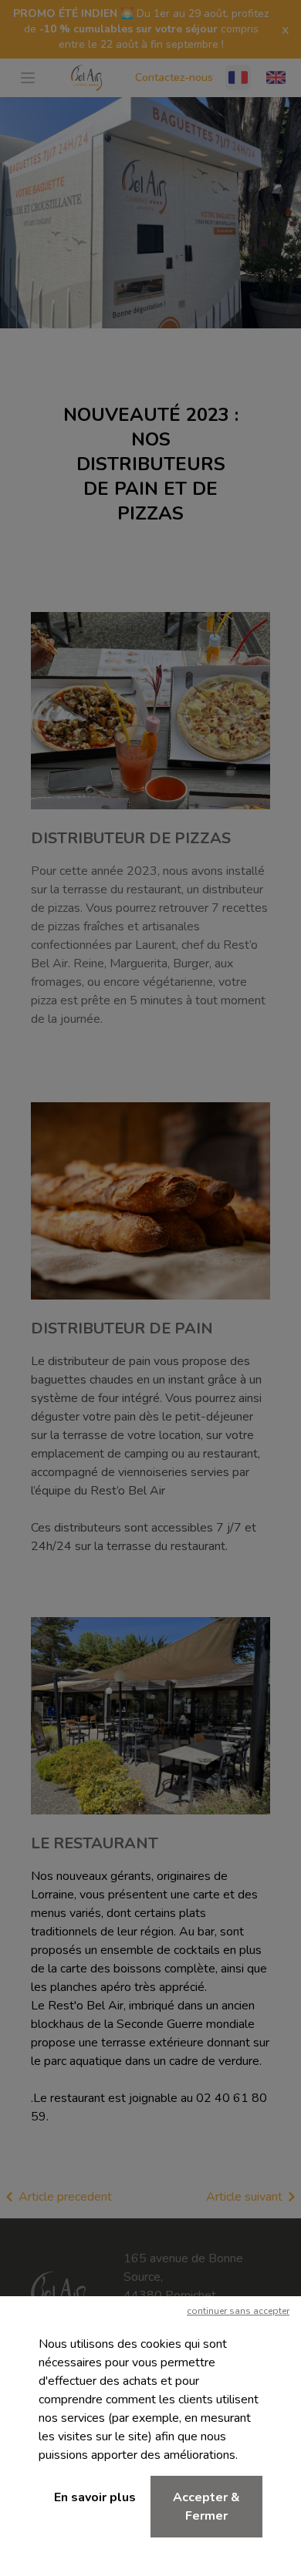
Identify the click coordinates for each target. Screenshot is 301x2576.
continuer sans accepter (238, 2311)
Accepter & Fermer (206, 2507)
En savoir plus (95, 2497)
